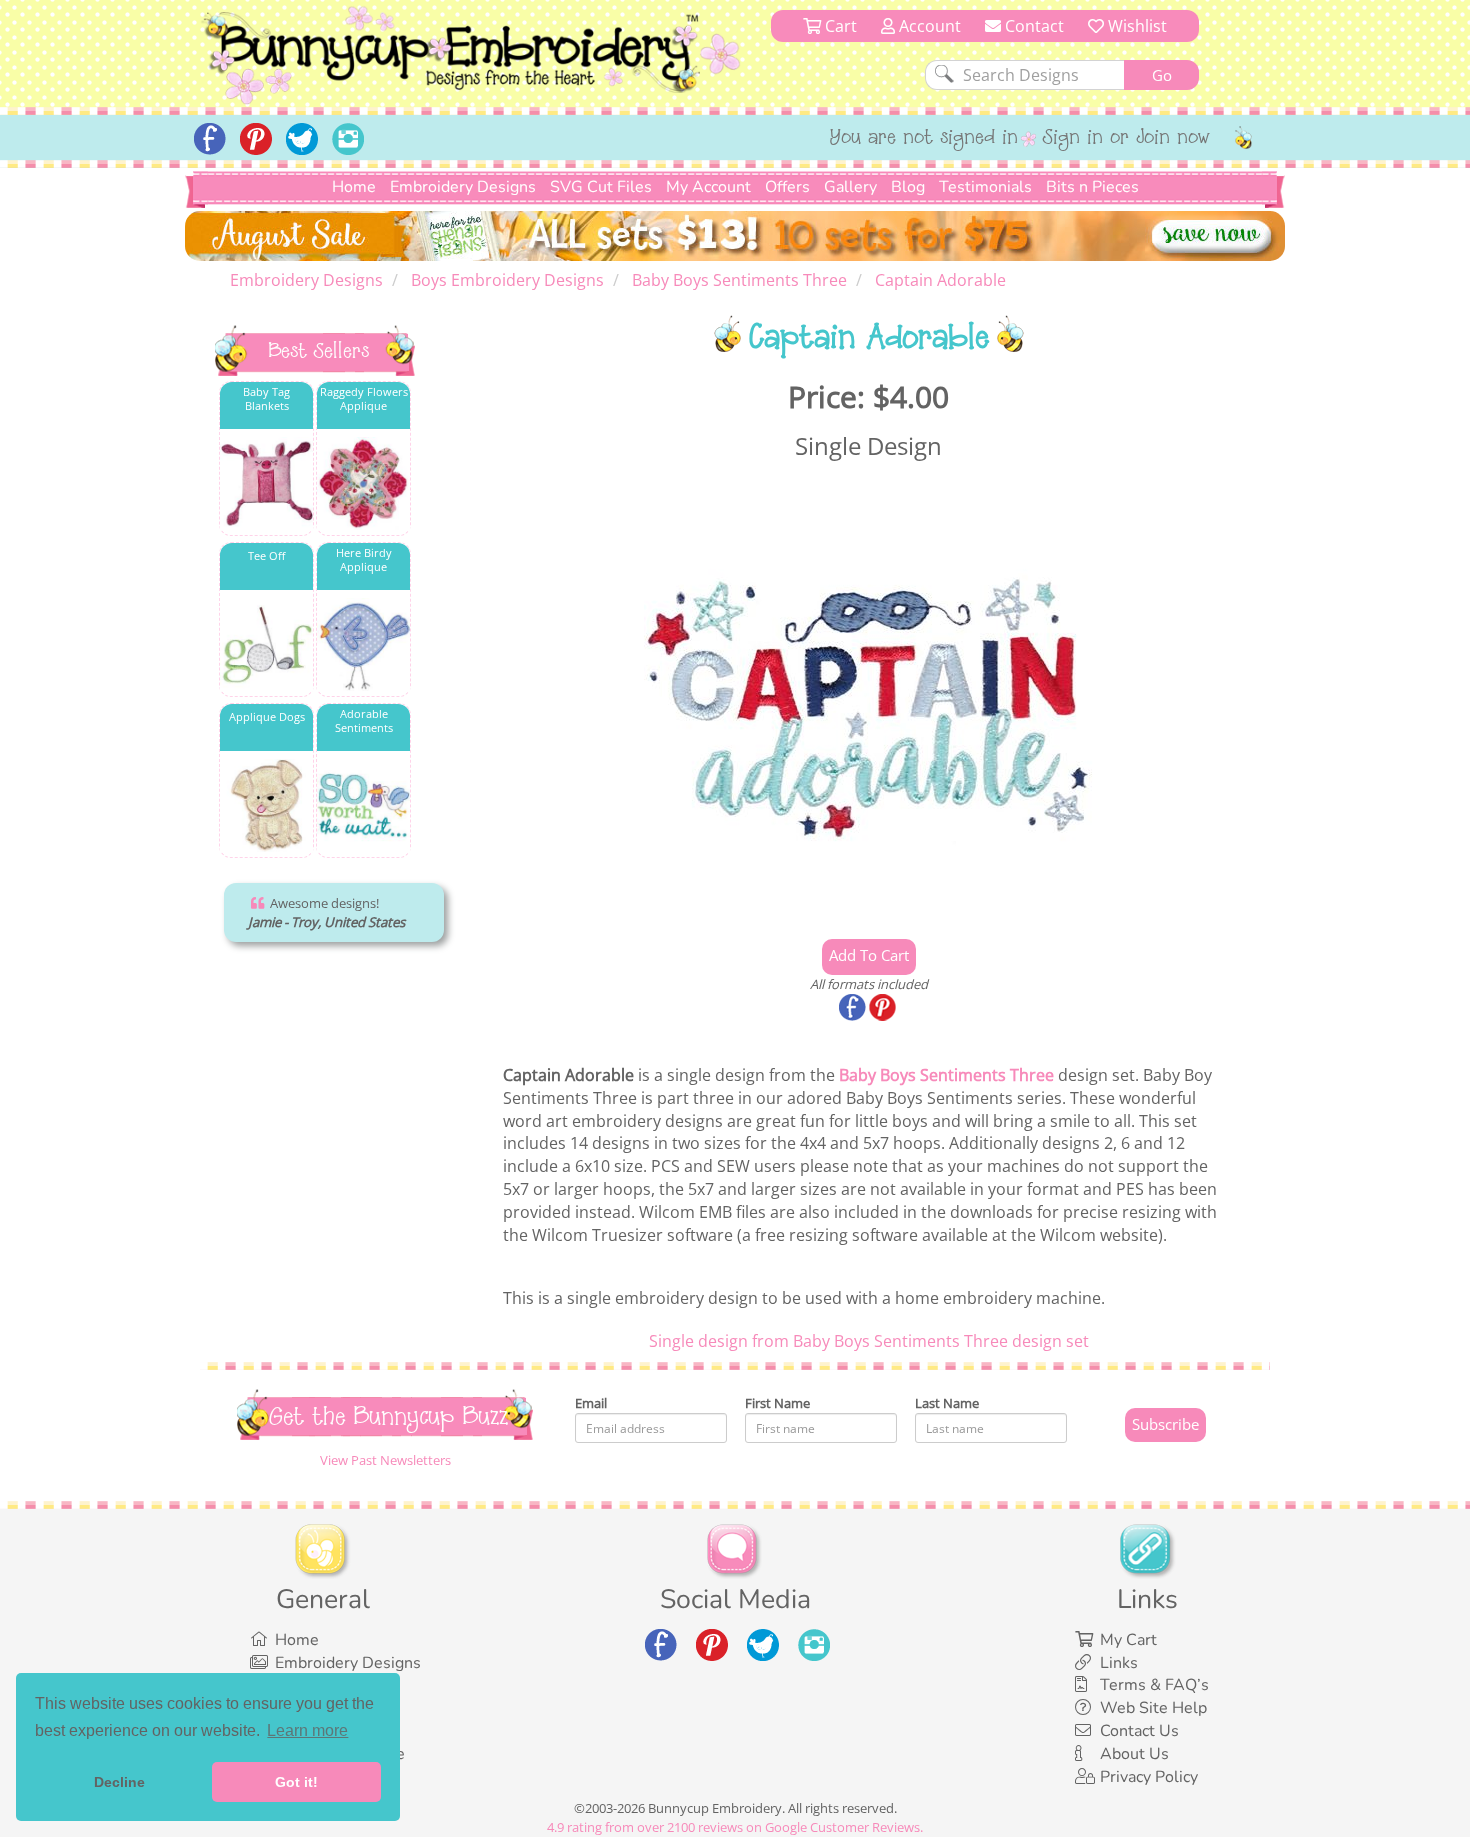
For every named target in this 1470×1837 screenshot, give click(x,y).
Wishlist (1135, 26)
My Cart (1128, 1640)
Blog (908, 187)
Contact (1032, 26)
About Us (1134, 1754)
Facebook (854, 1009)
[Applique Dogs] (266, 805)
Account (928, 26)
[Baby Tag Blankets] (266, 483)
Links (1119, 1663)
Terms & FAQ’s (1154, 1685)
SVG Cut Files (601, 187)
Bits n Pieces (1092, 187)
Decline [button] (119, 1782)
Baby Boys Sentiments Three (946, 1075)
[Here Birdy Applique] (363, 644)
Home (354, 187)
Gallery (850, 187)
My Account (708, 187)
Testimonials (985, 187)
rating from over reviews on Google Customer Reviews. (735, 1827)
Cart (839, 26)
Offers (787, 187)
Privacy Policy (1149, 1777)
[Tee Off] (266, 644)
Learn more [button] (307, 1730)
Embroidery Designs (463, 187)
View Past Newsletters (385, 1460)
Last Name (947, 1403)
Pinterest (884, 1009)
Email (591, 1403)
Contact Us (1139, 1731)
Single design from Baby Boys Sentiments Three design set (869, 1341)
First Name (777, 1403)
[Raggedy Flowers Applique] (363, 483)
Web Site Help (1153, 1708)
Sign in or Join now (1126, 139)
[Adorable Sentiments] (363, 805)
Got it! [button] (296, 1782)
